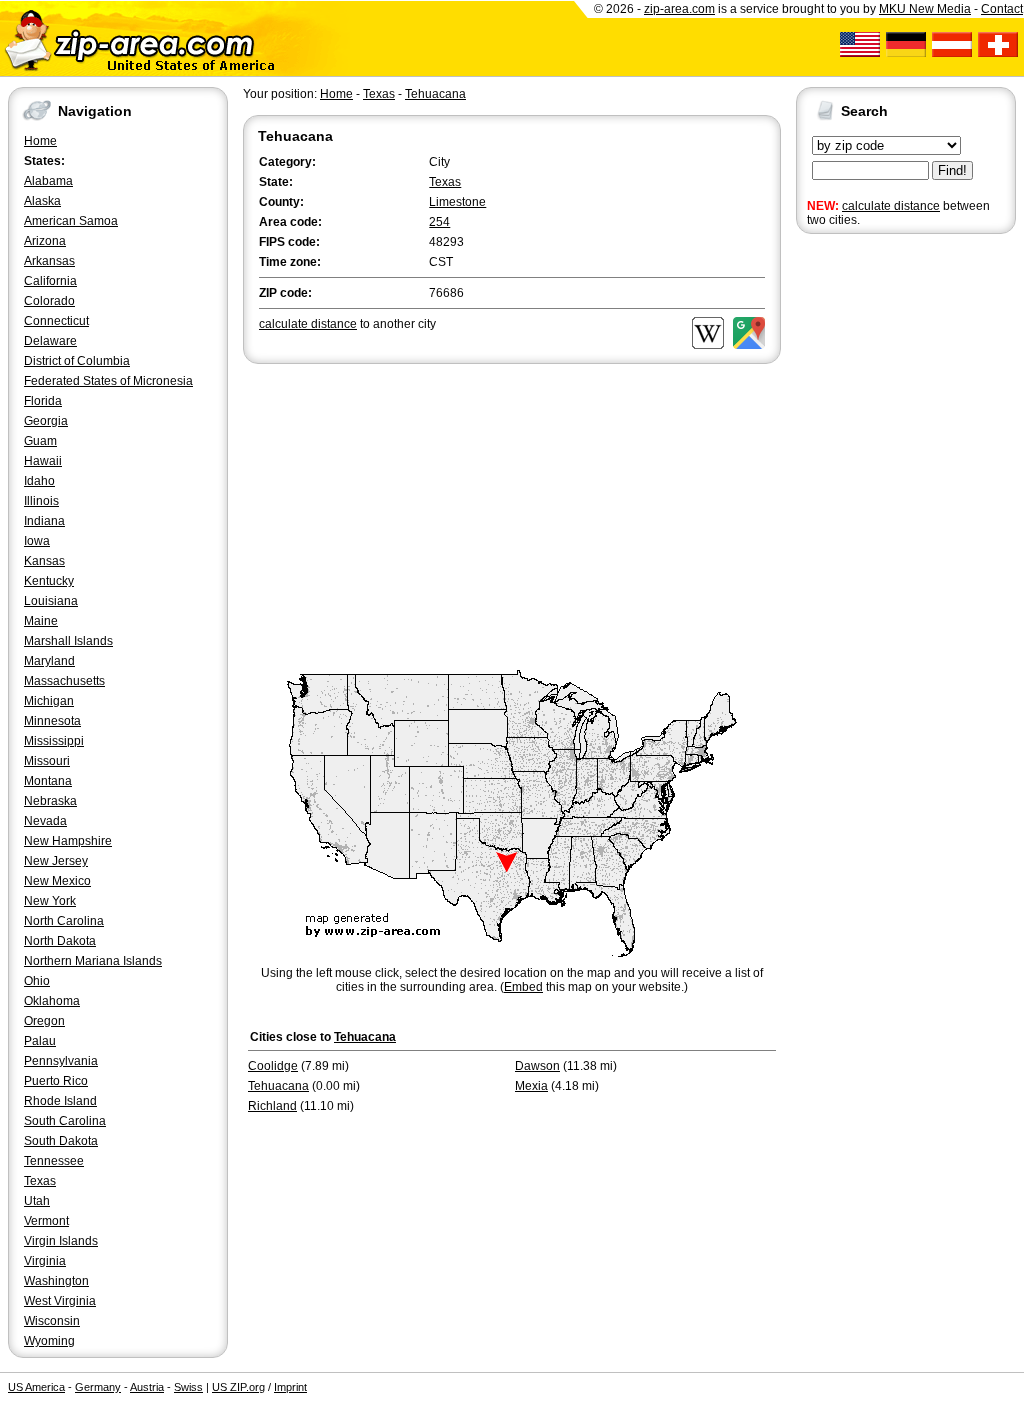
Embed (523, 987)
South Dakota (61, 1141)
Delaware (50, 341)
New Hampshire (68, 841)
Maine (41, 621)
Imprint (290, 1387)
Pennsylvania (61, 1061)
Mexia (531, 1086)
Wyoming (49, 1341)
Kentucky (49, 581)
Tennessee (54, 1161)
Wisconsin (52, 1321)
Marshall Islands (68, 641)
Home (40, 141)
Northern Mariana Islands (93, 961)
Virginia (45, 1261)
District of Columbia (77, 361)
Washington (56, 1281)
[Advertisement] (876, 548)
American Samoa (71, 221)
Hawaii (43, 461)
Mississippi (54, 741)
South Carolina (65, 1121)
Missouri (47, 761)
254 (439, 222)
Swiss (188, 1387)
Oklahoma (52, 1001)
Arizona (45, 241)
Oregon (44, 1021)
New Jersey (56, 861)
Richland (272, 1106)
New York (50, 901)
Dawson (537, 1066)
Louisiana (51, 601)
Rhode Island (60, 1101)
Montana (48, 781)
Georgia (46, 421)
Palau (40, 1041)
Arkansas (49, 261)
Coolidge (273, 1066)
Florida (43, 401)
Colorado (49, 301)
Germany (98, 1387)
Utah (37, 1201)
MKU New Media (925, 9)
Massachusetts (64, 681)
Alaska (42, 201)
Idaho (39, 481)
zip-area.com (679, 9)
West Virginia (60, 1301)
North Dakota (60, 941)
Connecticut (56, 321)
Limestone (457, 202)
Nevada (45, 821)
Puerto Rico (56, 1081)
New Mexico (57, 881)
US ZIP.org (238, 1387)
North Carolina (64, 921)
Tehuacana (435, 94)
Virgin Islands (61, 1241)
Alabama (48, 181)
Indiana (44, 521)
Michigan (49, 701)
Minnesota (52, 721)
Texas (40, 1181)
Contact (1002, 9)
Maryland (49, 661)
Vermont (46, 1221)
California (50, 281)
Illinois (41, 501)
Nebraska (50, 801)
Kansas (44, 561)
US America (36, 1387)
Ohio (37, 981)
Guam (40, 441)
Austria (147, 1387)
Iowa (37, 541)
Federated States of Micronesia (108, 381)
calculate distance (891, 206)
